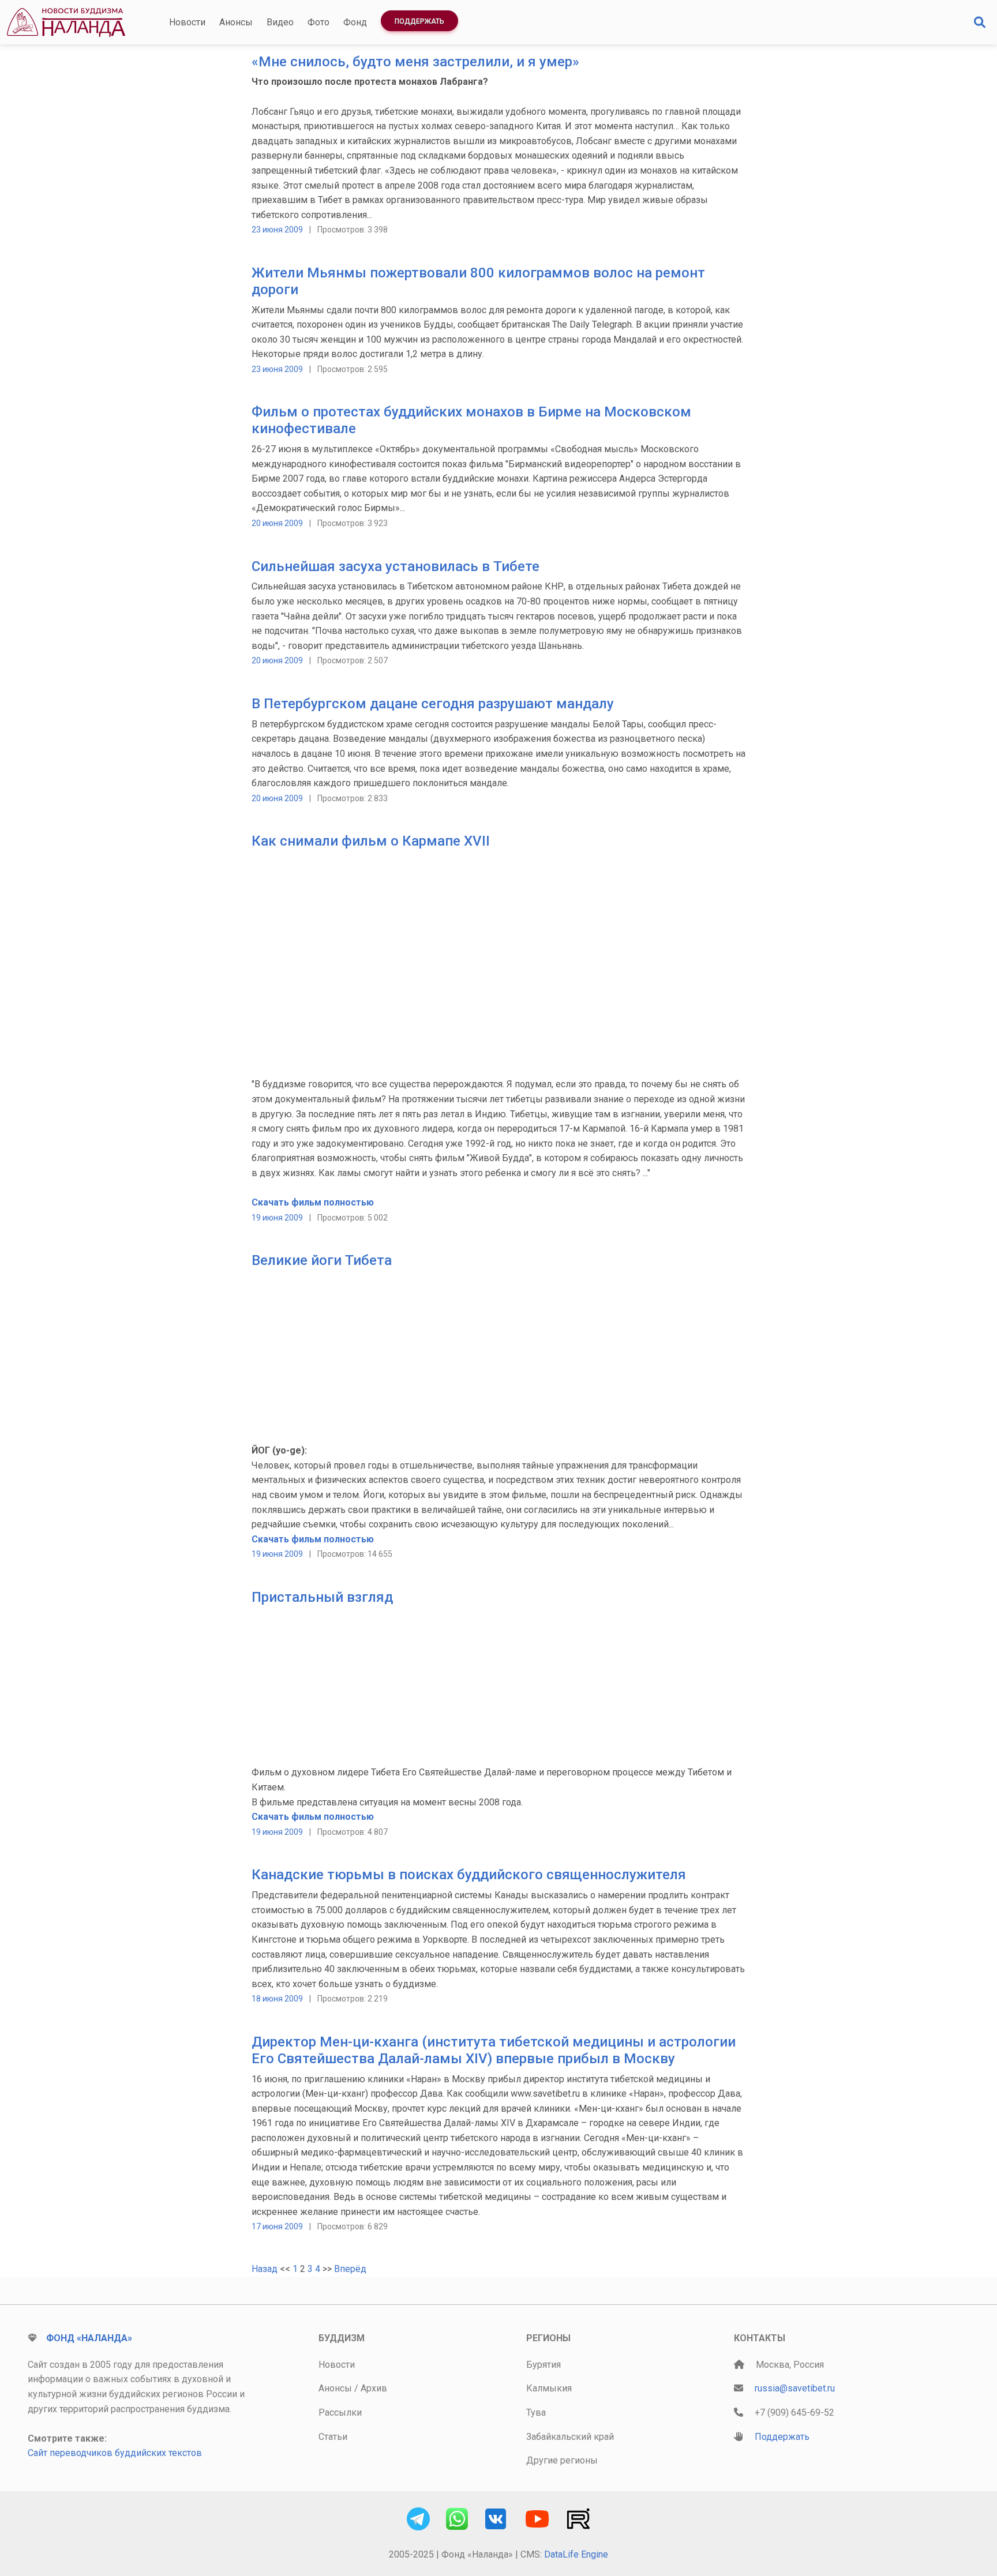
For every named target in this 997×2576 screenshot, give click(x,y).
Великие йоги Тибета (322, 1260)
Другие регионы (562, 2460)
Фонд (355, 22)
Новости (187, 22)
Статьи (333, 2437)
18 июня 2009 (277, 1999)
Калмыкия (549, 2388)
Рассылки (340, 2412)
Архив (374, 2388)
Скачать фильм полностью (313, 1202)
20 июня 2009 (277, 523)
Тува (536, 2412)
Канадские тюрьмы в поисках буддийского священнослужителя (469, 1875)
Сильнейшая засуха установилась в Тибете (396, 566)
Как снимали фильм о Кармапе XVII (371, 841)
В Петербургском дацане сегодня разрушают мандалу (433, 704)
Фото (318, 22)
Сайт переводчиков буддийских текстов (115, 2453)
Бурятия (544, 2365)
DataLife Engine (576, 2554)
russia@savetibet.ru (795, 2388)
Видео (280, 22)
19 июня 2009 (277, 1218)
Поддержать (419, 21)
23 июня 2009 (277, 230)
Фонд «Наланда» (89, 2338)
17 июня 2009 (277, 2226)
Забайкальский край (570, 2437)
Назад (265, 2269)
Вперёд (350, 2269)
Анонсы (236, 22)
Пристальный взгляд (322, 1597)
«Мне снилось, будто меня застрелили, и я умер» (415, 62)
